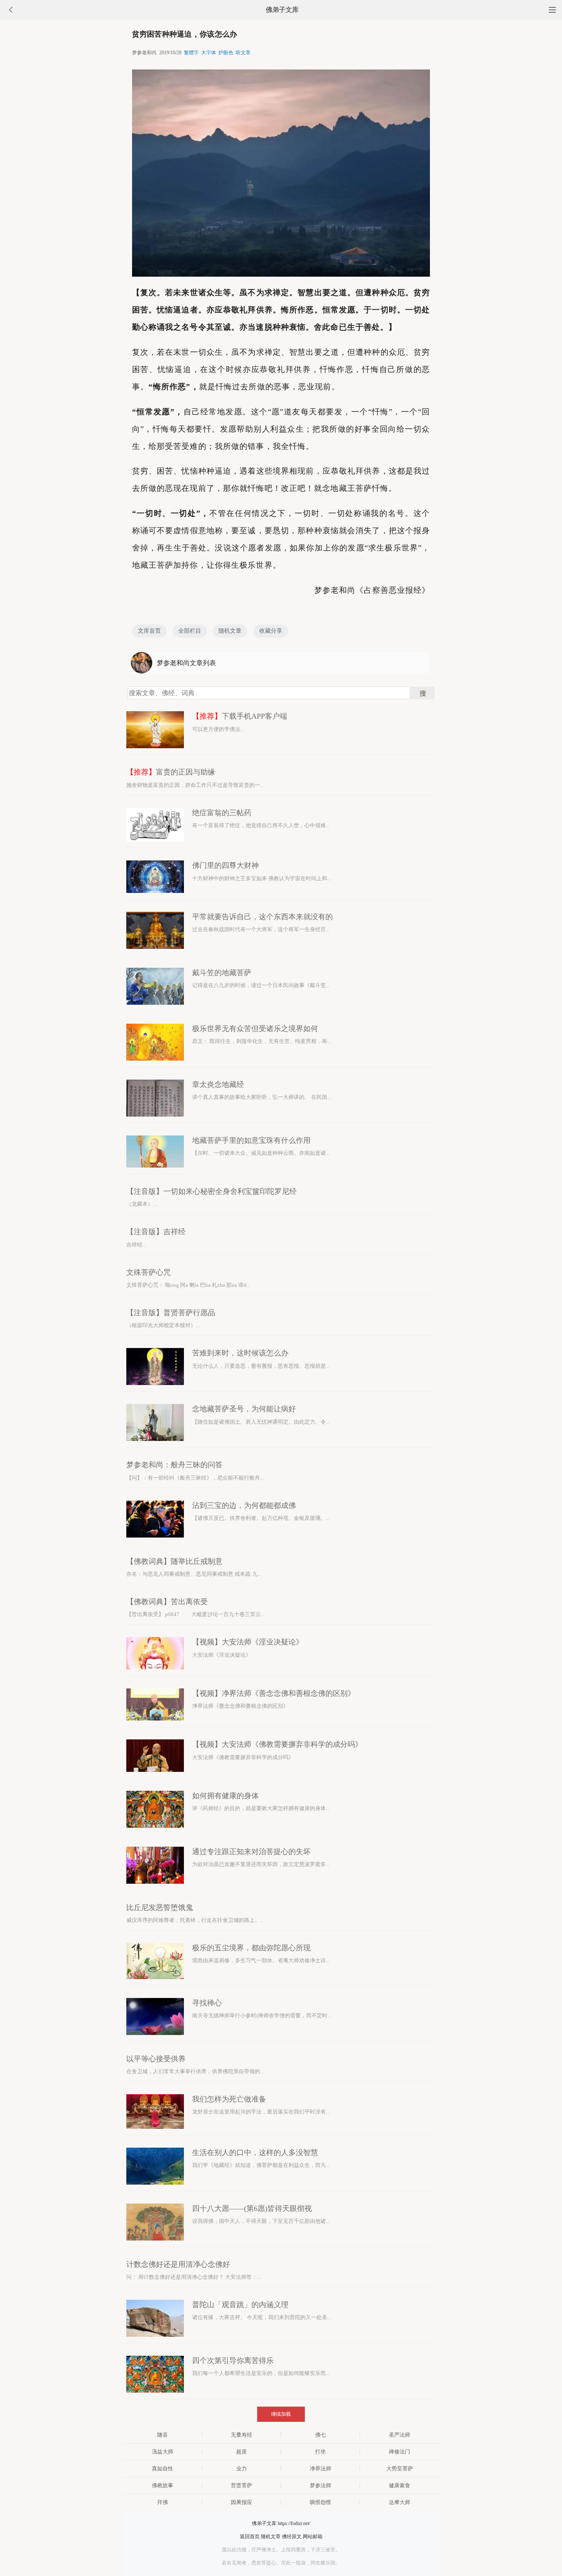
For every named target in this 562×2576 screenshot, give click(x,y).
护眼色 (226, 53)
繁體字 (191, 53)
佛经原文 (292, 2537)
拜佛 (163, 2502)
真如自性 (163, 2468)
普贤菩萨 (242, 2485)
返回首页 (250, 2537)
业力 (242, 2468)
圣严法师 (399, 2435)
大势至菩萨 (400, 2468)
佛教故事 (163, 2485)
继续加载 (281, 2414)
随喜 (163, 2435)
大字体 (209, 53)
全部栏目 (190, 631)
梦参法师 (320, 2485)
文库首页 (149, 631)
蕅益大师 (163, 2452)
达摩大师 (399, 2502)
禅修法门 (399, 2452)
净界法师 (320, 2468)
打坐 (320, 2452)
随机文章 (230, 631)
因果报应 (242, 2502)
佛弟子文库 (282, 10)
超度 (242, 2452)
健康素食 (399, 2485)
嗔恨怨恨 (320, 2502)
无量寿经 (242, 2435)
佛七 (320, 2435)
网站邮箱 (313, 2537)
